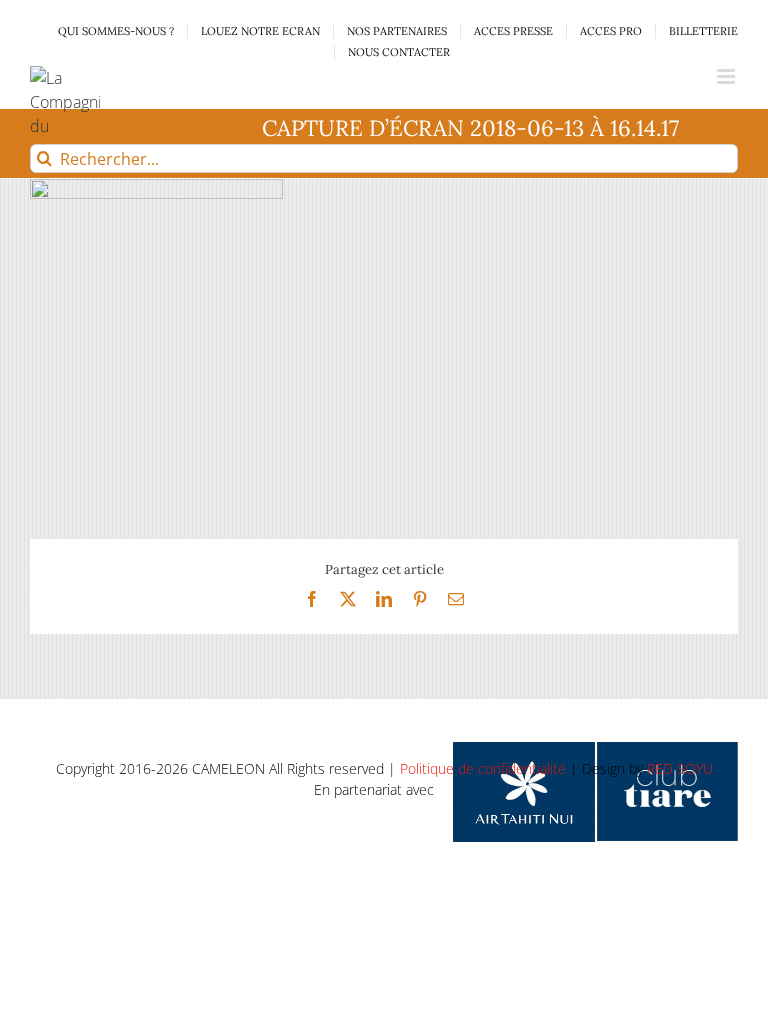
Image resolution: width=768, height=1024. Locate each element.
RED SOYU (680, 768)
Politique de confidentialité (483, 768)
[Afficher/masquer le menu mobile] (727, 76)
